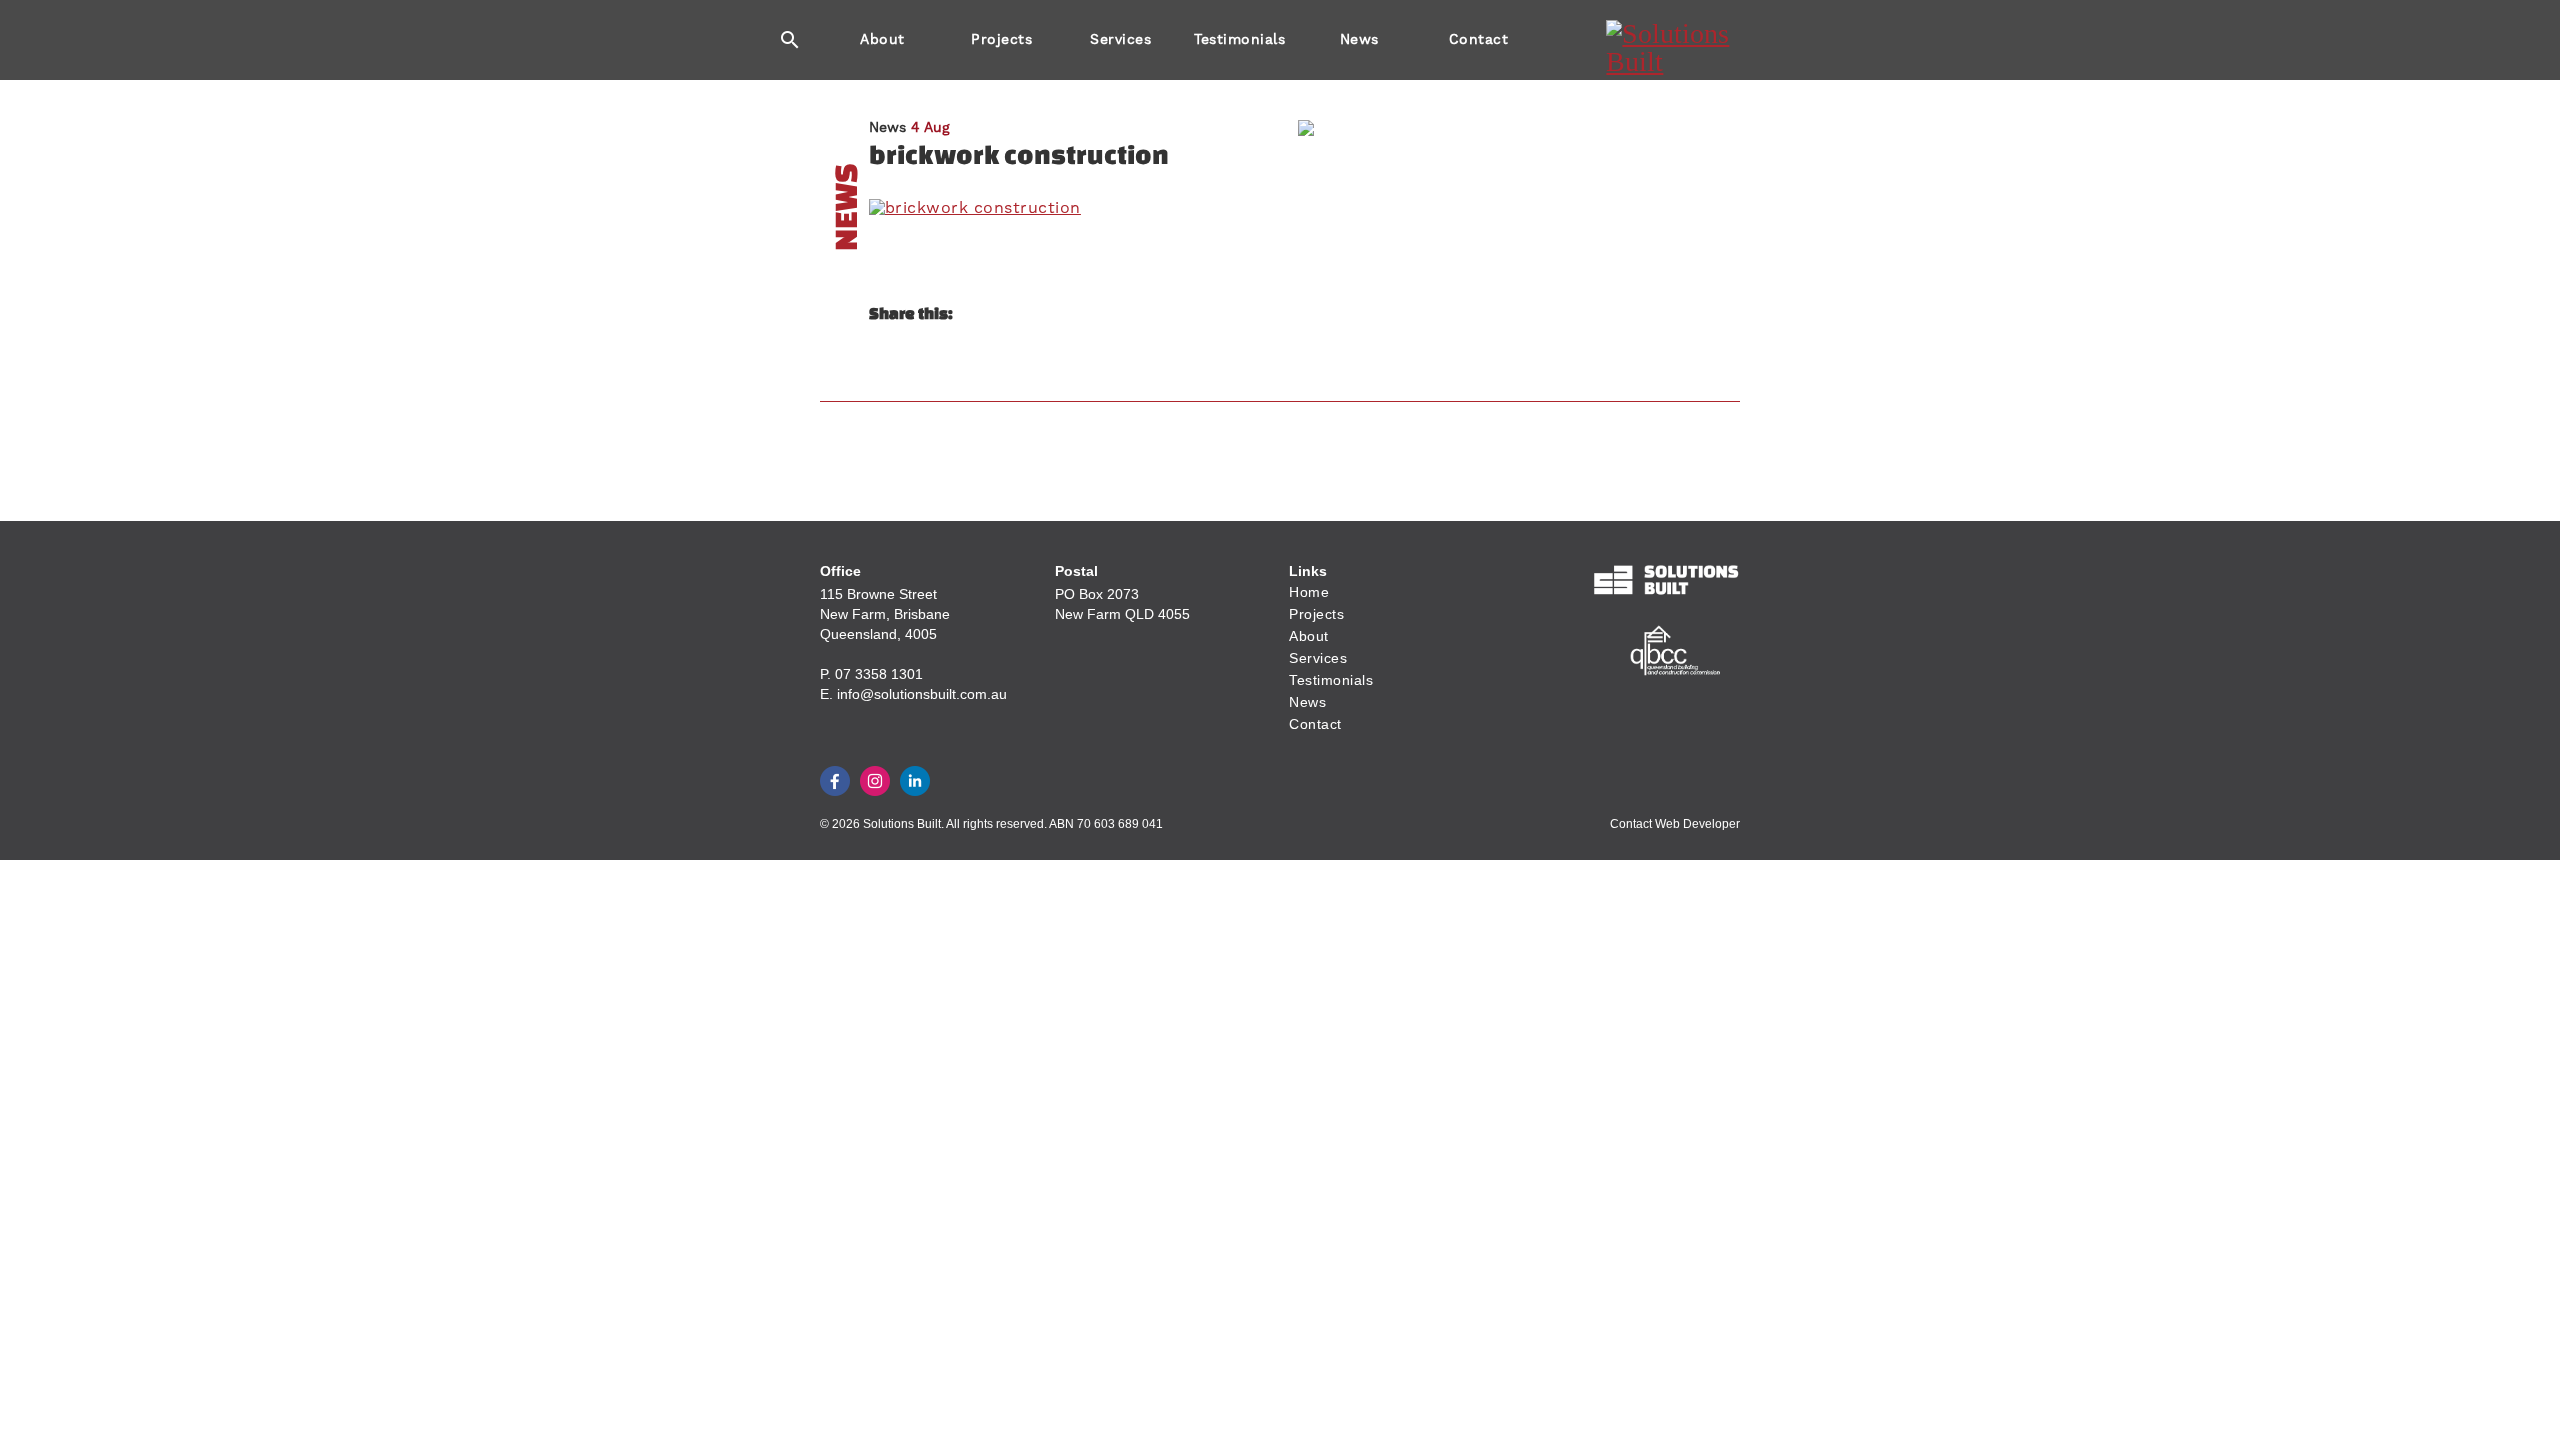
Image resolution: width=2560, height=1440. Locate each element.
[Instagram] (875, 781)
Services (1120, 39)
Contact (1479, 39)
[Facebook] (835, 781)
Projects (1001, 39)
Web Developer (1697, 824)
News (1359, 39)
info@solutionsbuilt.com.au (922, 694)
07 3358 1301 (879, 674)
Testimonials (1239, 39)
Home (1309, 592)
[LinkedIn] (915, 781)
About (882, 39)
